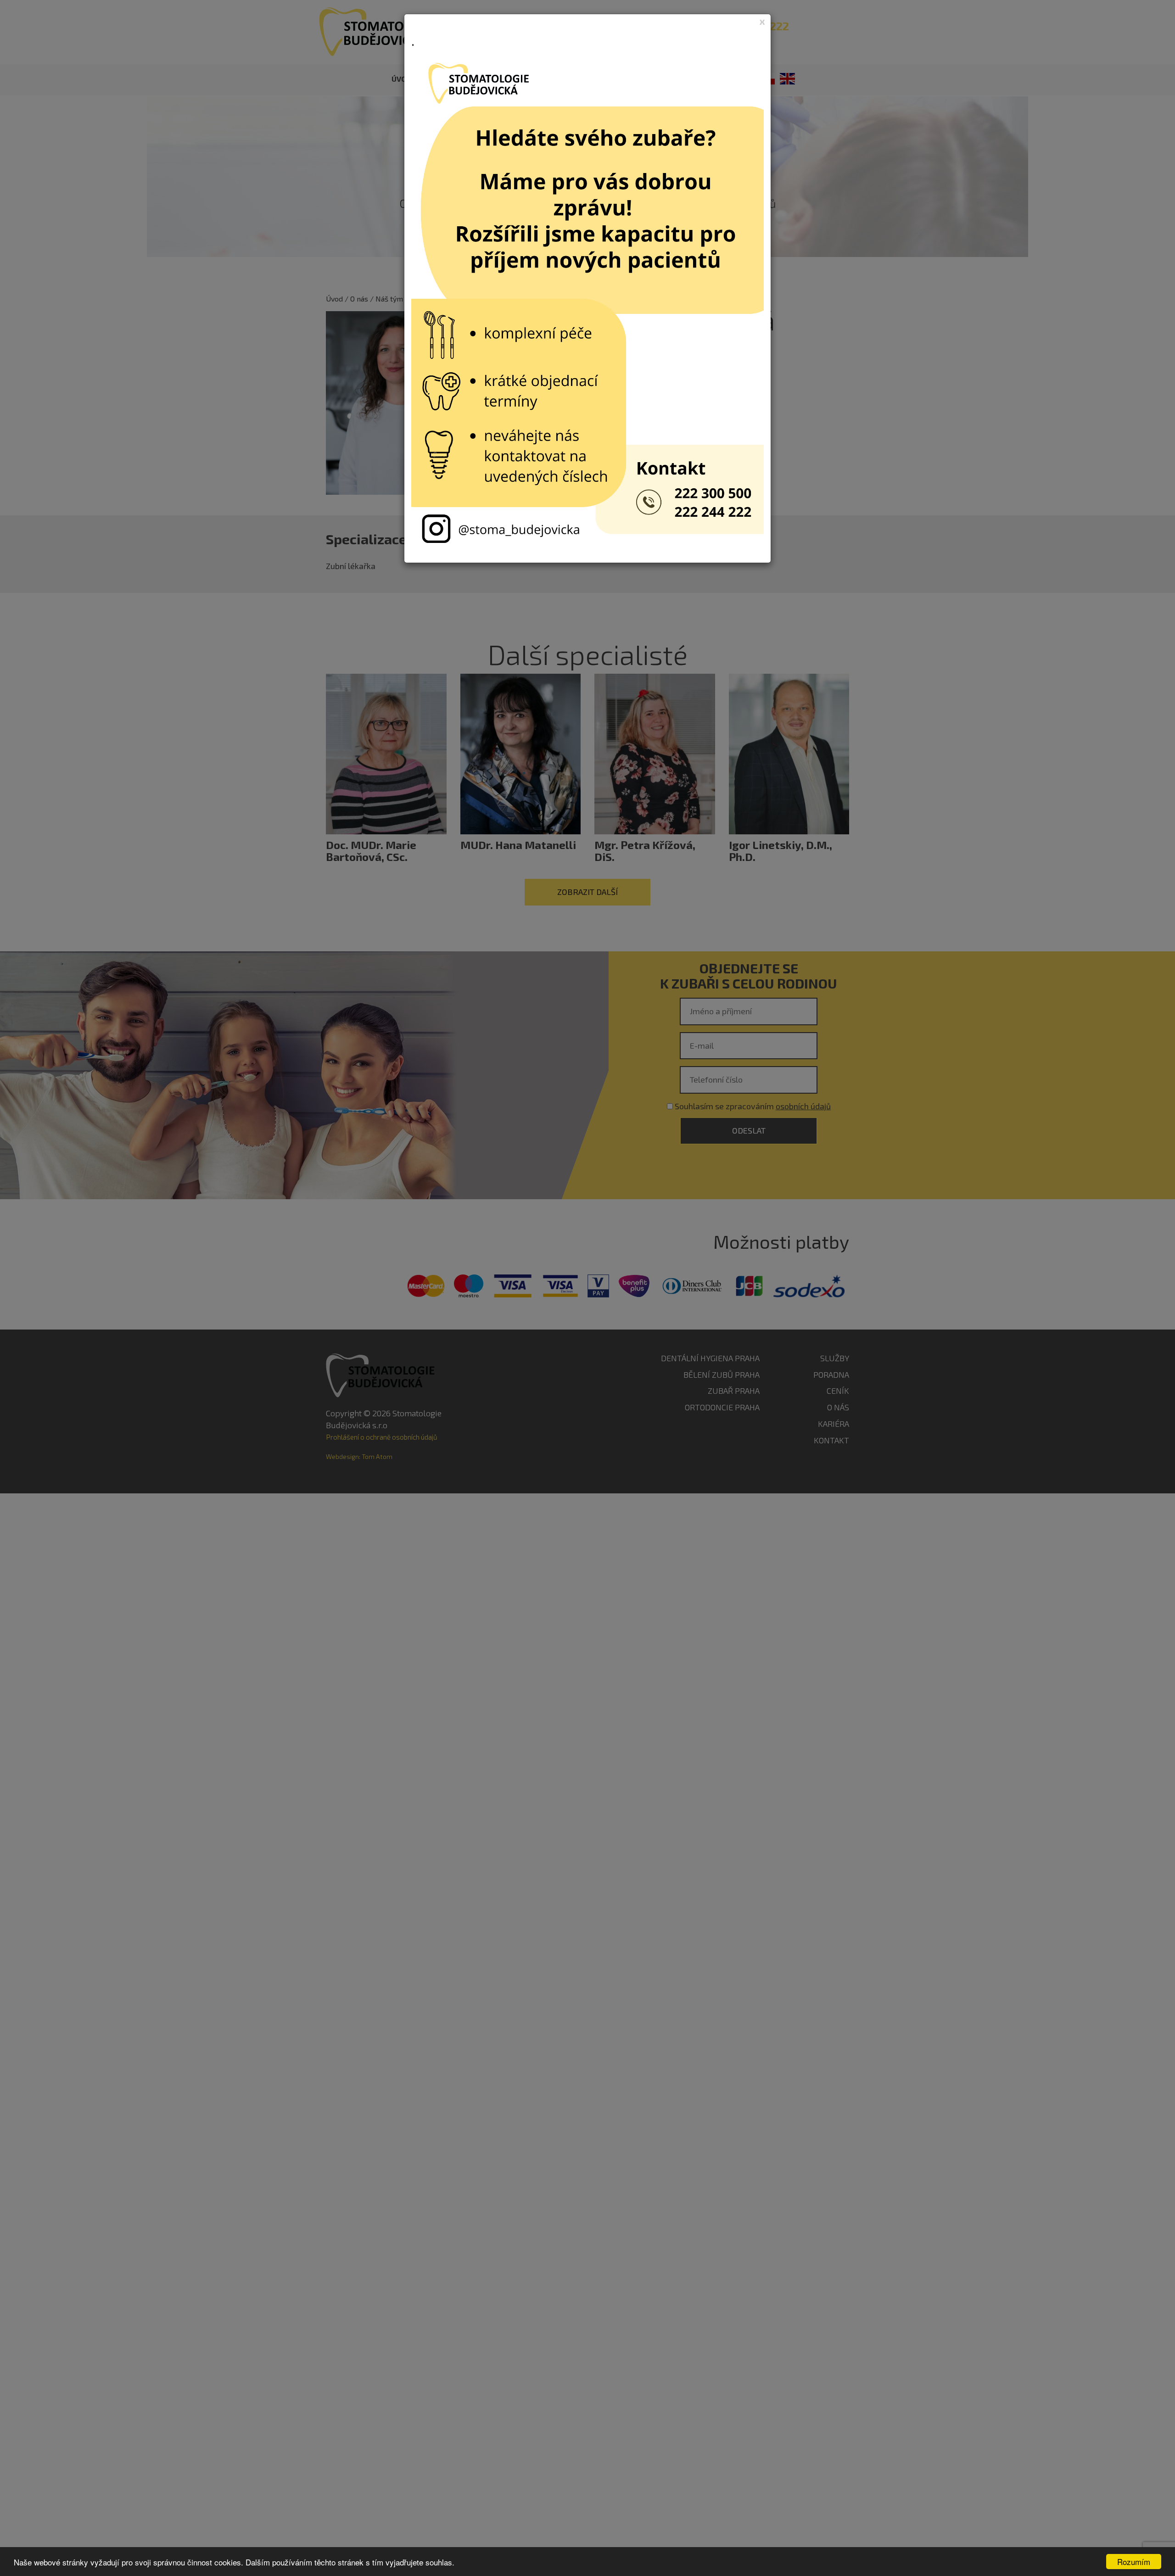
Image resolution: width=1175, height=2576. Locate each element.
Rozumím (1134, 2562)
